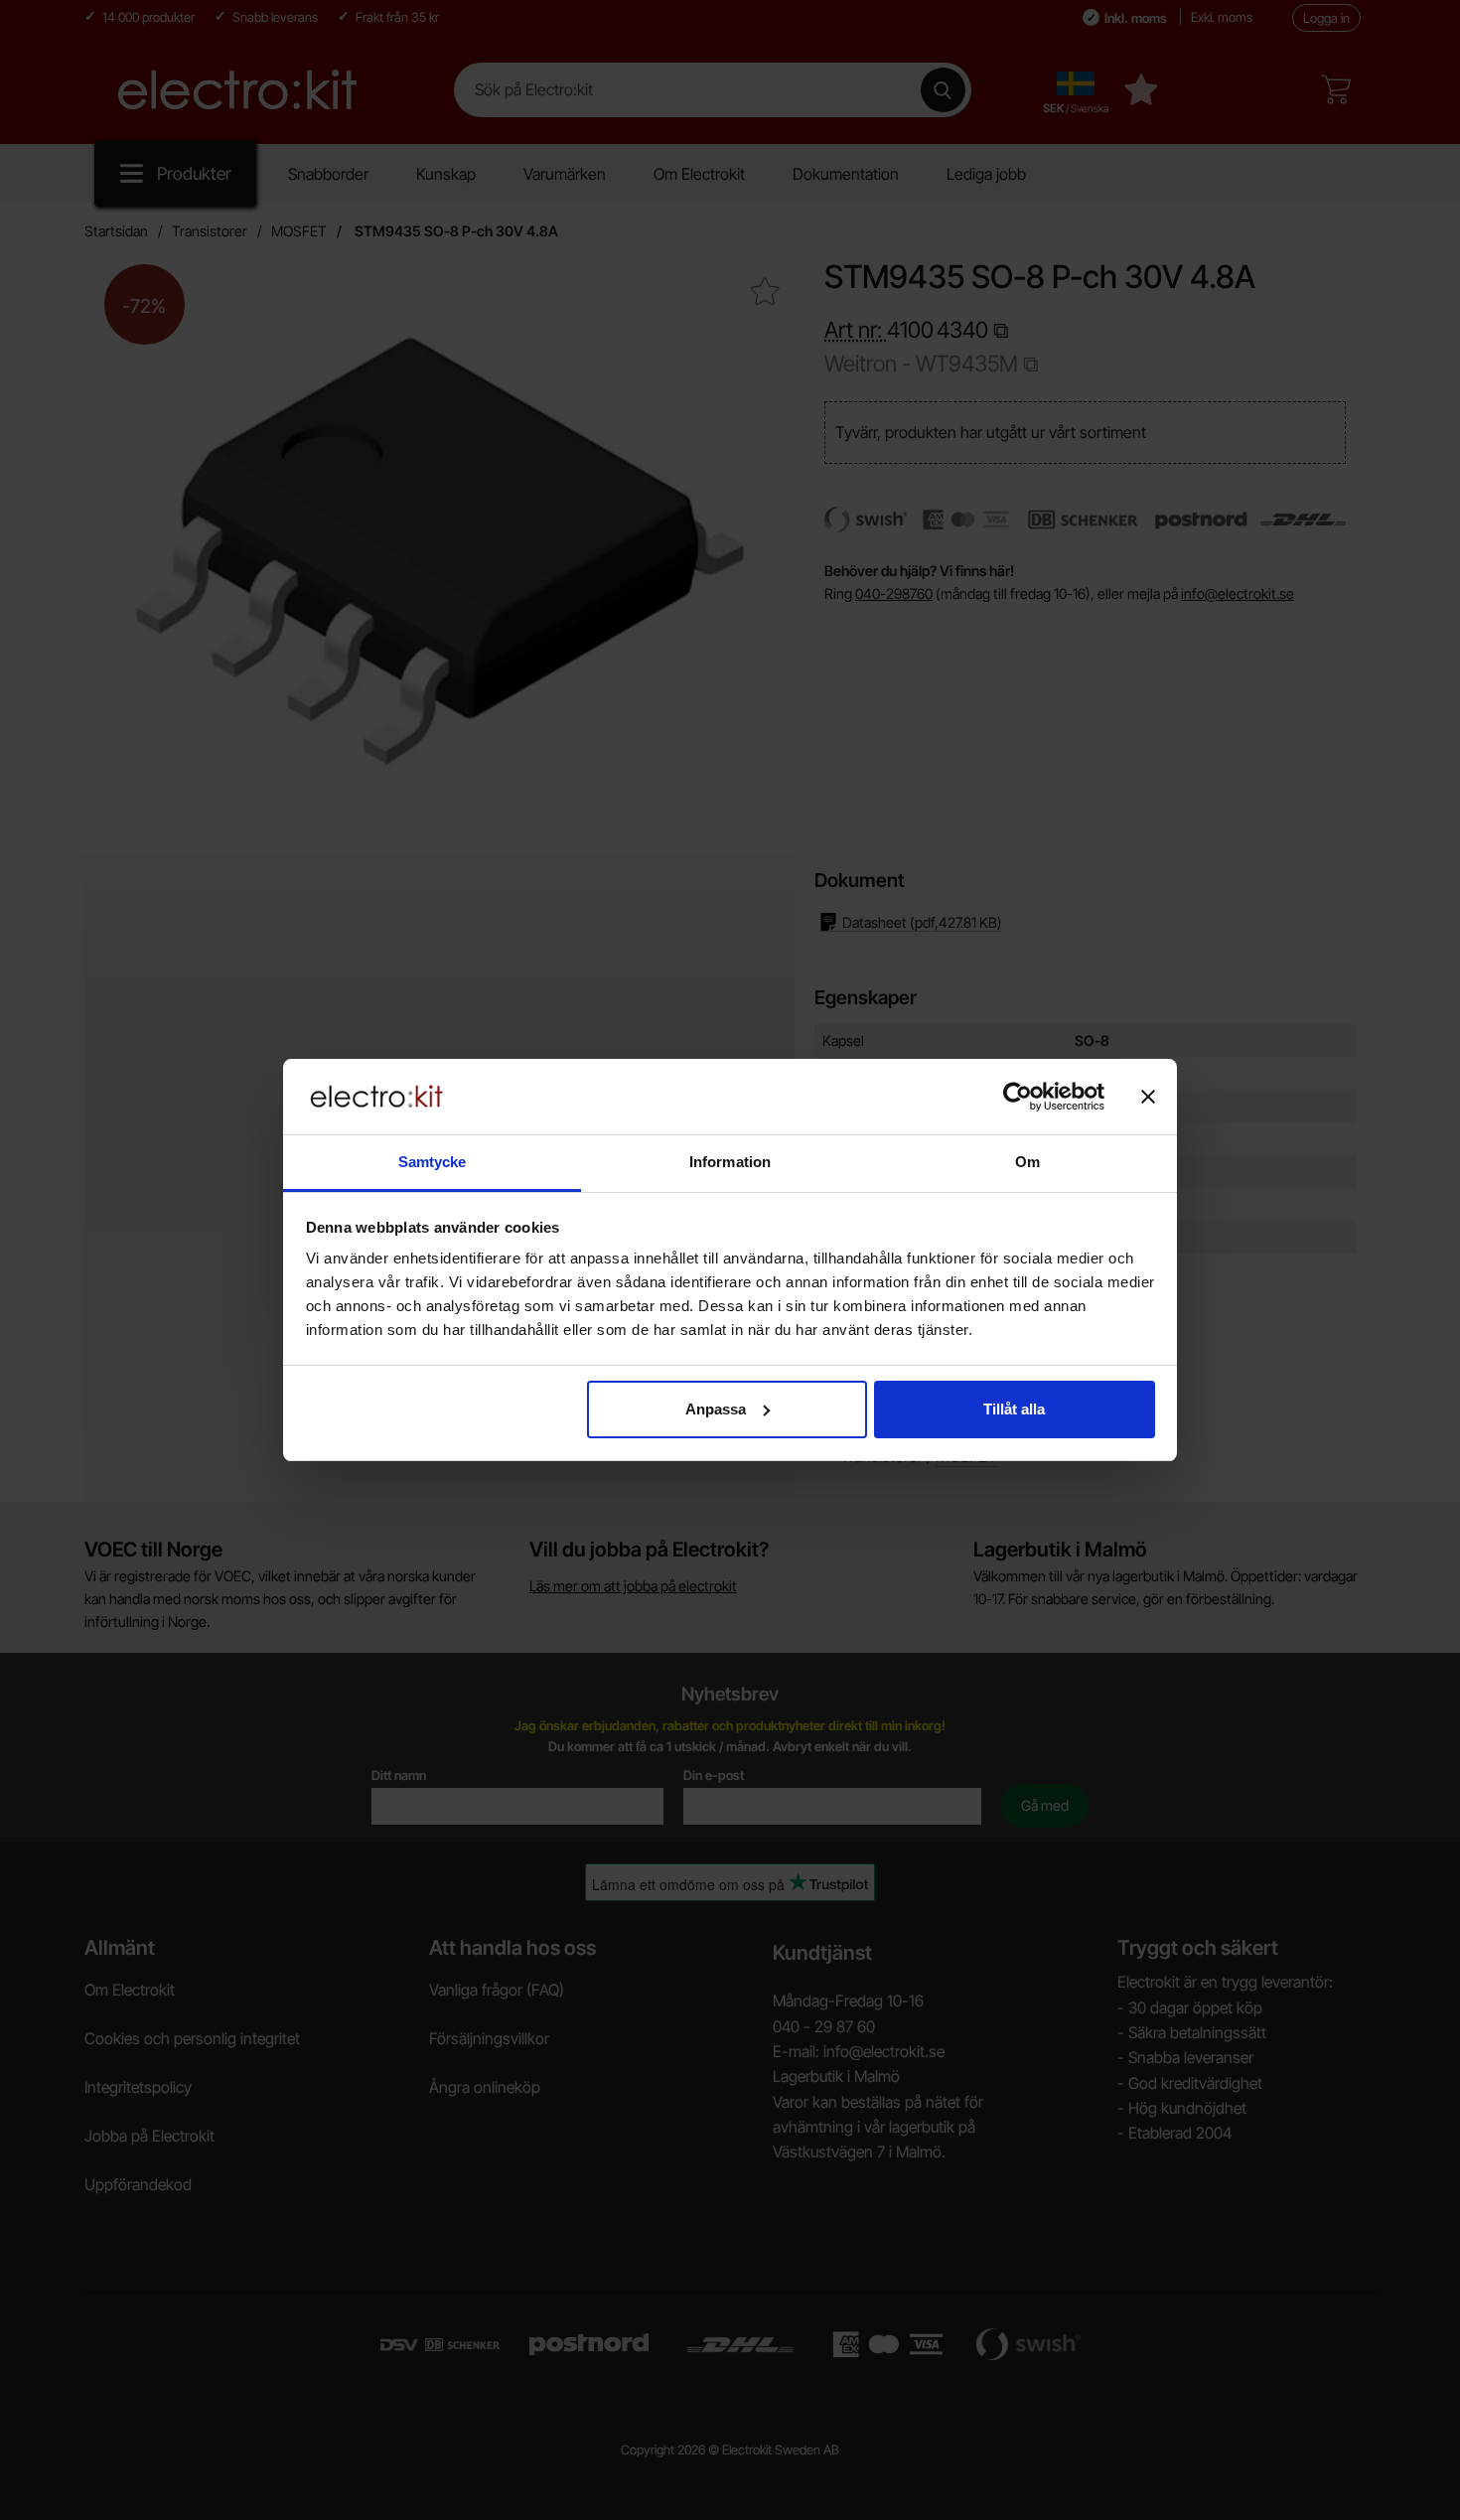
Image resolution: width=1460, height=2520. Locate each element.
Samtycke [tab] (433, 1162)
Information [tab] (730, 1162)
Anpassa (716, 1409)
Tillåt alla (1014, 1409)
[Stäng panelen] (1148, 1097)
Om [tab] (1027, 1162)
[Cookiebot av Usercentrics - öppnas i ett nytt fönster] (1018, 1097)
